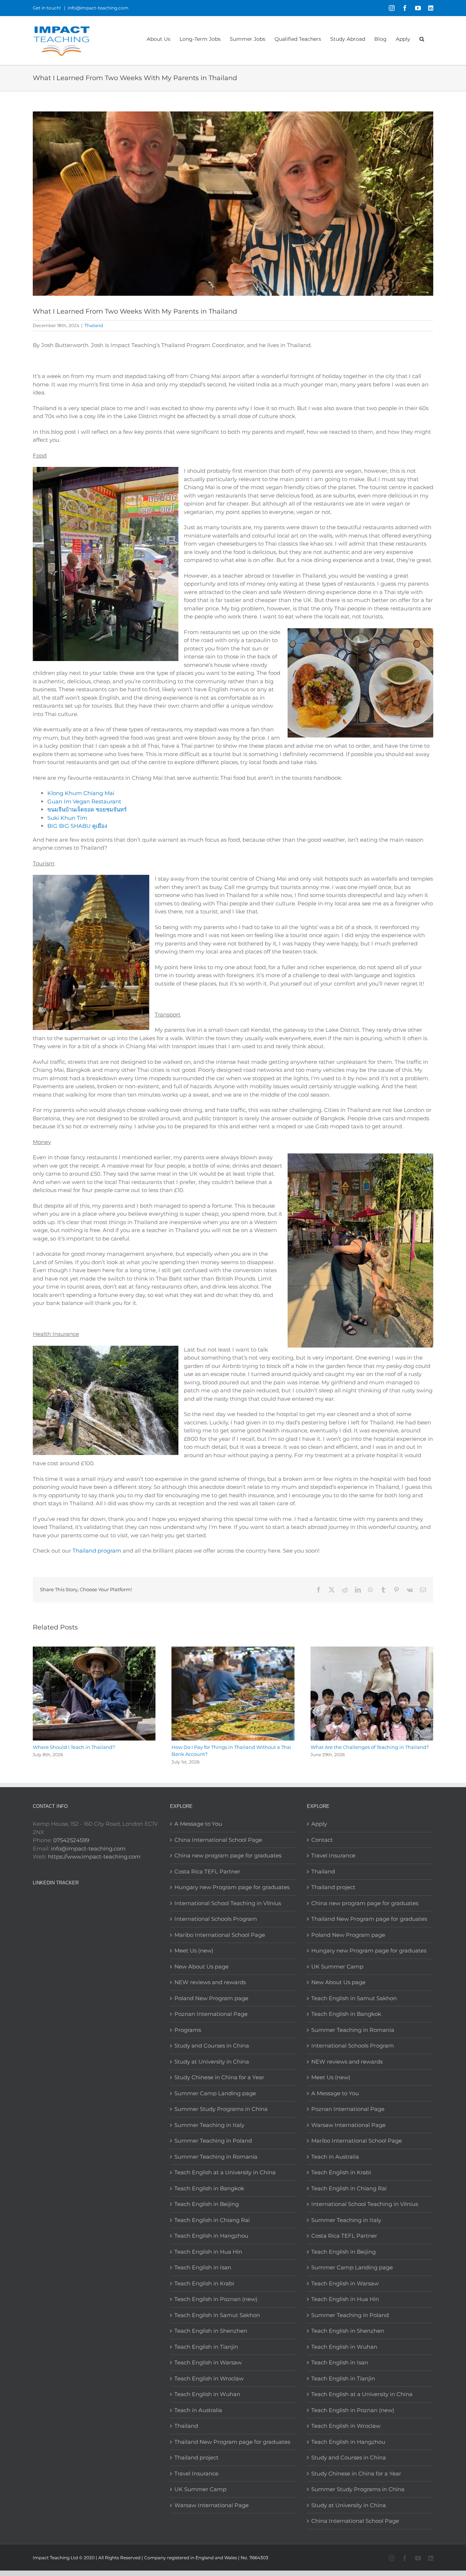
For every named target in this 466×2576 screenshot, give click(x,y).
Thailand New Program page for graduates (232, 2442)
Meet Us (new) (194, 1950)
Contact (322, 1840)
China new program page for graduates (228, 1855)
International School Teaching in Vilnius (228, 1903)
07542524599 (71, 1840)
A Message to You (198, 1824)
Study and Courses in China (212, 2046)
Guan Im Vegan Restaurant (84, 801)
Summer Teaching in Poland (213, 2141)
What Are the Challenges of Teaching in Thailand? (370, 1747)
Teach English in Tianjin (206, 2347)
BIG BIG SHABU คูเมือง (77, 826)
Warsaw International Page (212, 2505)
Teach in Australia (198, 2410)
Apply (319, 1824)
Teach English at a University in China (225, 2172)
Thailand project (196, 2457)
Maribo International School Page (220, 1935)
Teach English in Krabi (204, 2283)
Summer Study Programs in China (221, 2109)
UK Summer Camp (200, 2489)
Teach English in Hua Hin (208, 2252)
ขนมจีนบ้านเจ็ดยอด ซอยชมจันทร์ (87, 809)
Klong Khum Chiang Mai (81, 793)
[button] (422, 38)
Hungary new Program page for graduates (232, 1887)
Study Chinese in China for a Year (219, 2077)
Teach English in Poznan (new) (216, 2299)
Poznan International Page (211, 2014)
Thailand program (97, 1551)
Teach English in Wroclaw (209, 2378)
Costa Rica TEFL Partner (207, 1871)
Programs (188, 2030)
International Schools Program (216, 1919)
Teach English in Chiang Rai (212, 2220)
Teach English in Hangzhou (211, 2236)
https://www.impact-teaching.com (94, 1857)
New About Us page (202, 1967)
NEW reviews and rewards (210, 1982)
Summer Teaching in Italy (209, 2125)
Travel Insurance (196, 2473)
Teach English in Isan (203, 2267)
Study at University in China (212, 2062)
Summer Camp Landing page (215, 2093)
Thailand (94, 325)
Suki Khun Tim (67, 818)
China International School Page (218, 1840)
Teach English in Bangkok (209, 2188)
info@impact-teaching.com (98, 8)
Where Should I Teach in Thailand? (74, 1747)
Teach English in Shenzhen (211, 2331)
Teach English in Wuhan (207, 2394)
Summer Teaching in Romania (216, 2157)
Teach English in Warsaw (208, 2362)
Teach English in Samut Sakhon (217, 2315)
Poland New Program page (211, 1998)
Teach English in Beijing (207, 2204)
